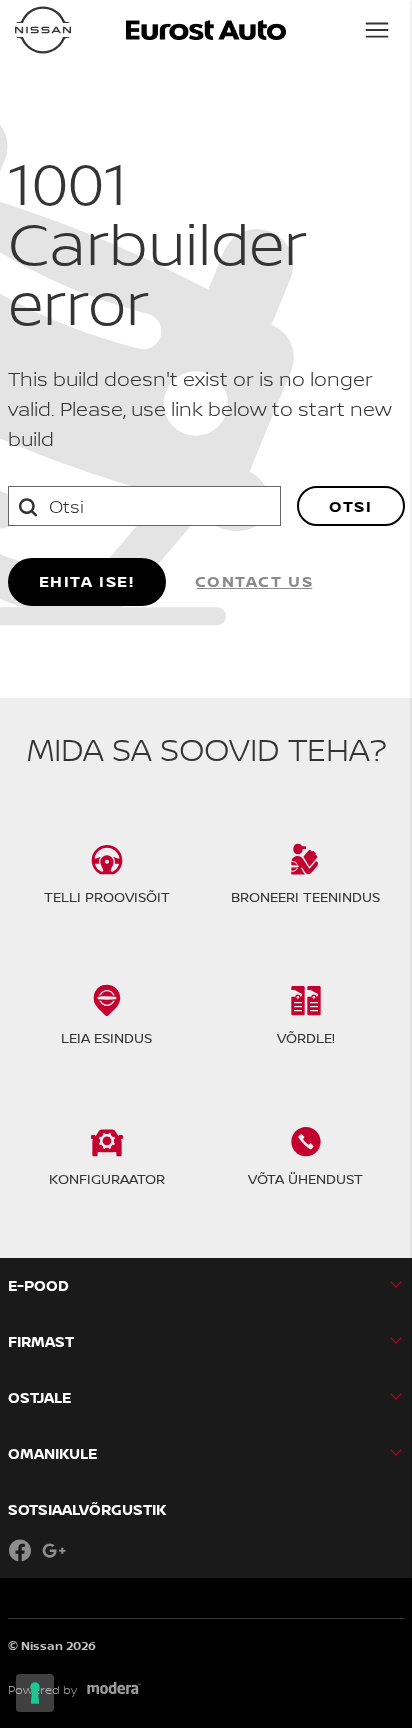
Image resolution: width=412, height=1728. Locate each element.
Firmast (41, 1341)
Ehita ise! (87, 581)
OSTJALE (39, 1397)
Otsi (350, 506)
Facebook (20, 1550)
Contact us (254, 581)
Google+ (54, 1550)
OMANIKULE (52, 1453)
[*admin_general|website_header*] (43, 30)
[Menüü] (377, 30)
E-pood (38, 1285)
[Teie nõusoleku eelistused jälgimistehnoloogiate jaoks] (35, 1693)
